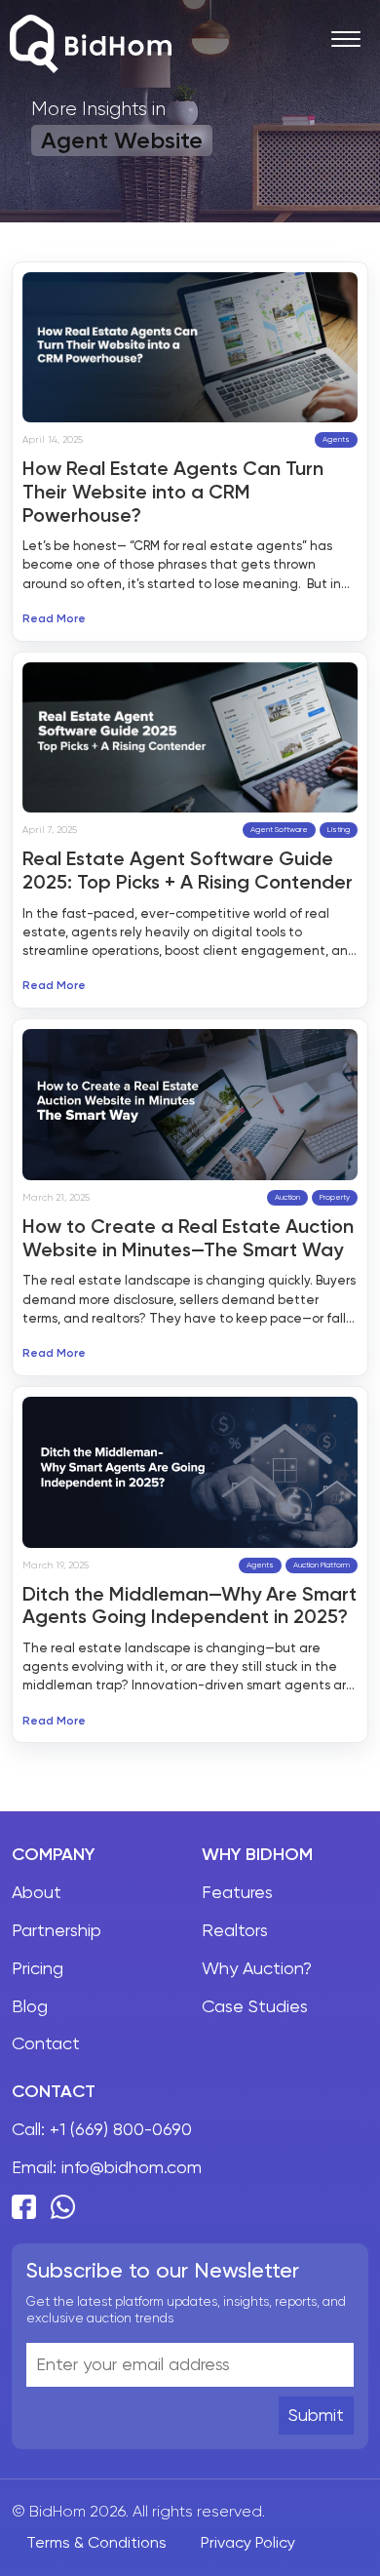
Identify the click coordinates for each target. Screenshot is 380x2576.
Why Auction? (257, 1968)
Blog (30, 2006)
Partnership (57, 1930)
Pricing (38, 1968)
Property (335, 1197)
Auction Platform (322, 1565)
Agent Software (279, 830)
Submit (316, 2415)
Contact (46, 2043)
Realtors (235, 1930)
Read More (54, 619)
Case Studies (255, 2006)
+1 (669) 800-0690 (121, 2129)
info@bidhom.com (132, 2167)
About (37, 1892)
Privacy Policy (248, 2542)
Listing (339, 830)
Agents (336, 439)
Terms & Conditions (96, 2542)
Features (237, 1892)
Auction (287, 1197)
